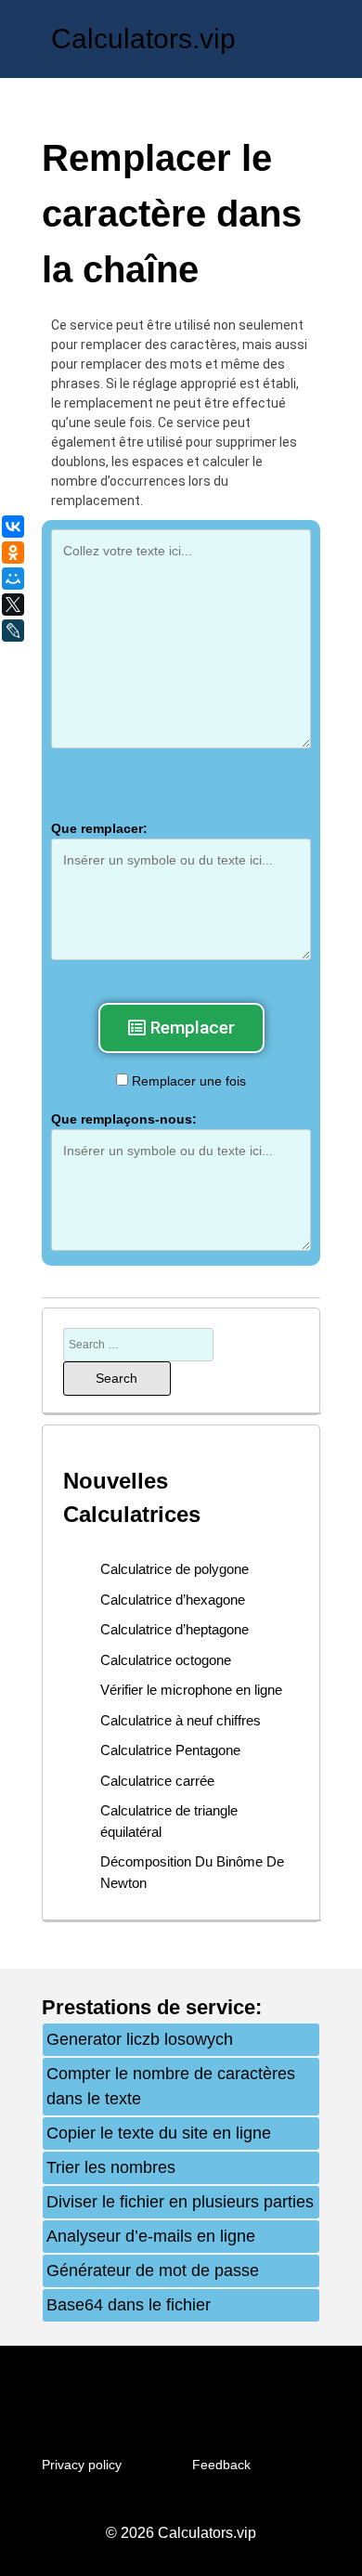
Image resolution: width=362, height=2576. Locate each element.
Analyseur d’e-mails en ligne (151, 2236)
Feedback (221, 2465)
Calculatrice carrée (157, 1781)
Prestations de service (149, 2007)
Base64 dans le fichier (129, 2305)
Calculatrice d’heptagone (175, 1629)
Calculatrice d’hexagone (173, 1600)
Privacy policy (82, 2465)
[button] (181, 1028)
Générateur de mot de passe (153, 2270)
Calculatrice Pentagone (170, 1750)
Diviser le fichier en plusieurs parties (180, 2202)
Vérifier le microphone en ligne (191, 1690)
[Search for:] (138, 1344)
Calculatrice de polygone (175, 1569)
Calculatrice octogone (166, 1660)
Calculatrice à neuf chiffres (181, 1720)
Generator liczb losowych (140, 2039)
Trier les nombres (111, 2167)
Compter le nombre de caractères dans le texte (171, 2086)
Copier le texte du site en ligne (159, 2133)
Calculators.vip (143, 39)
